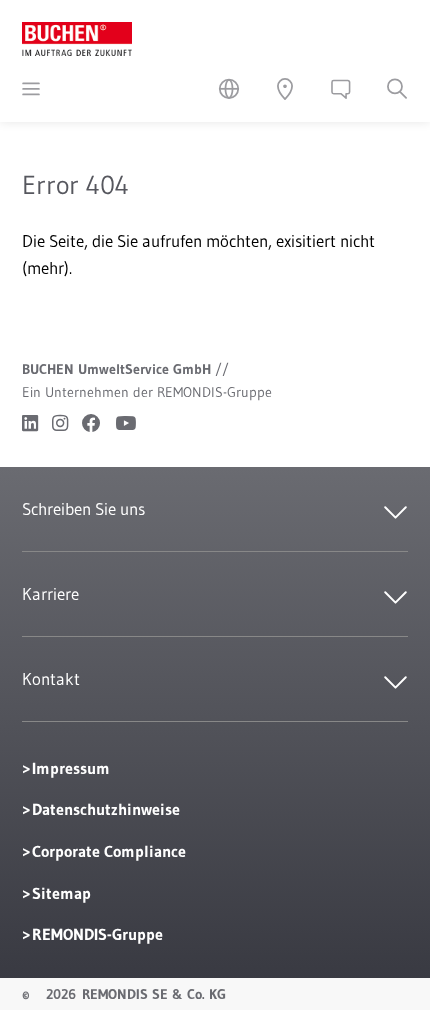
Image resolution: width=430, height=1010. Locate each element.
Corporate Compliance (109, 851)
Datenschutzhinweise (106, 809)
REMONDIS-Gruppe (97, 934)
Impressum (71, 768)
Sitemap (61, 893)
